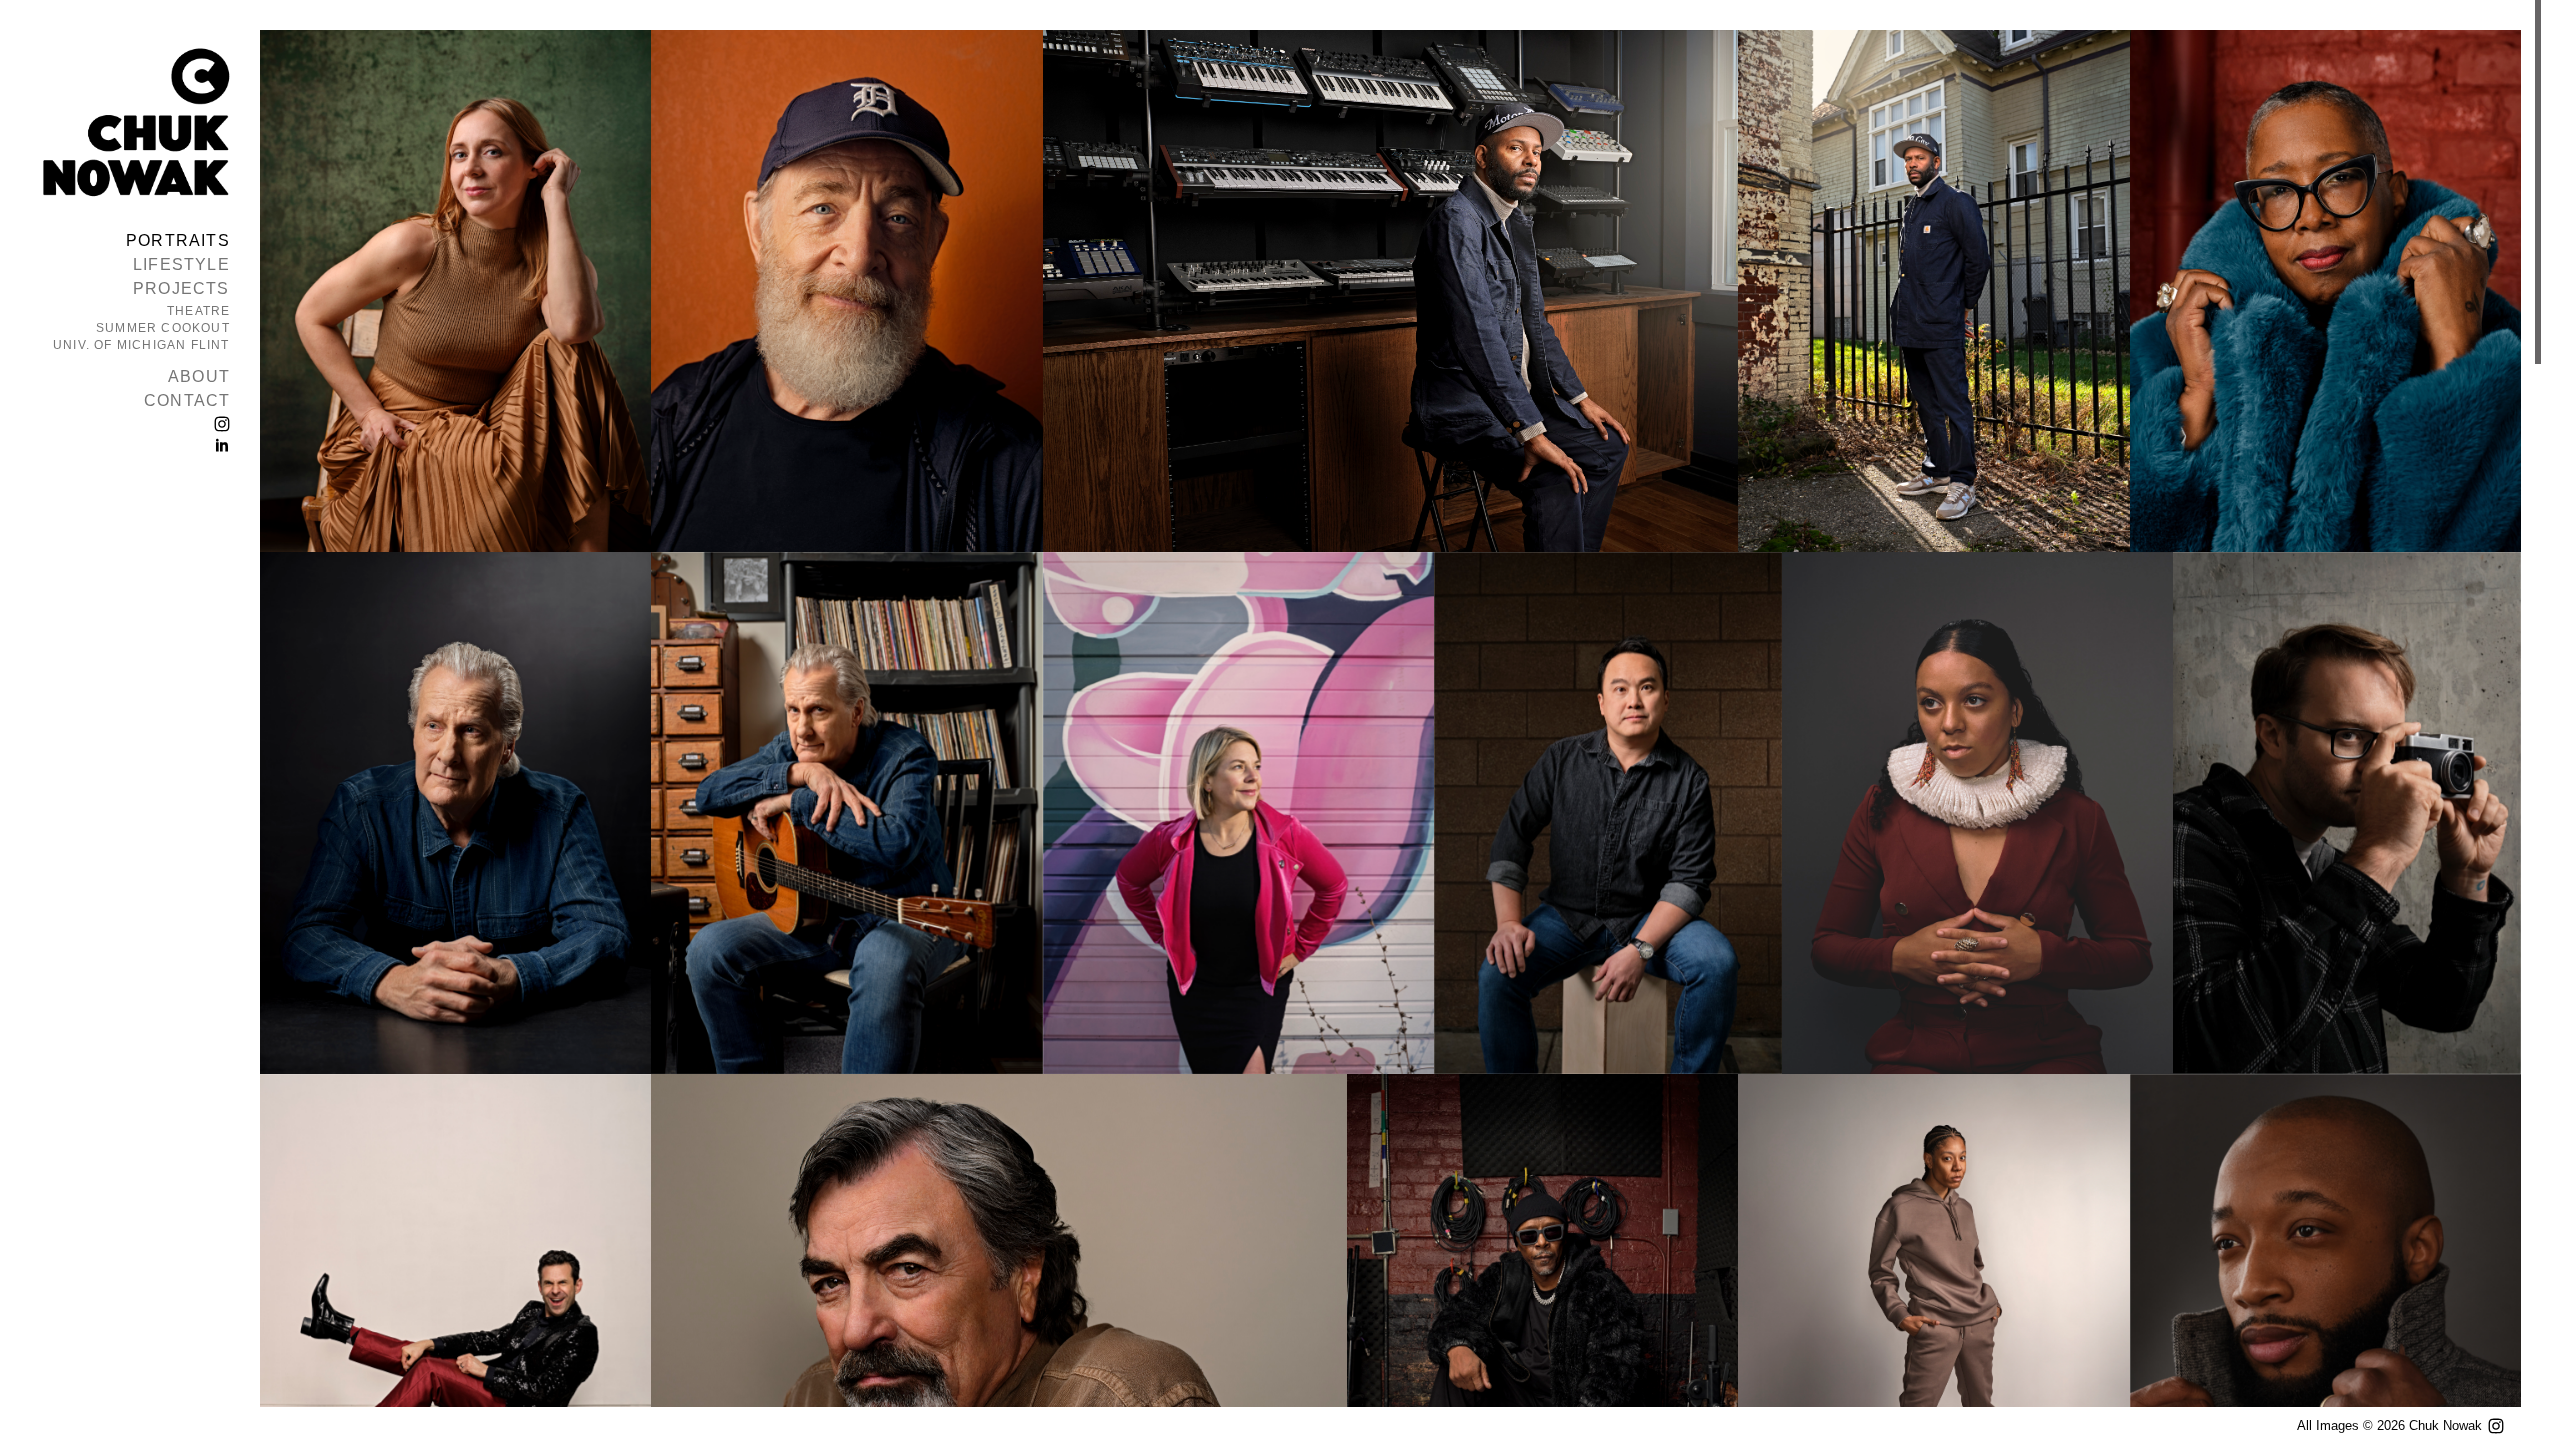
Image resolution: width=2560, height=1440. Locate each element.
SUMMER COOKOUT (163, 328)
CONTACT (187, 400)
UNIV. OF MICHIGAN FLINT (141, 345)
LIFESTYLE (181, 264)
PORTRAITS (178, 240)
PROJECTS (181, 288)
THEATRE (198, 311)
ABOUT (199, 376)
